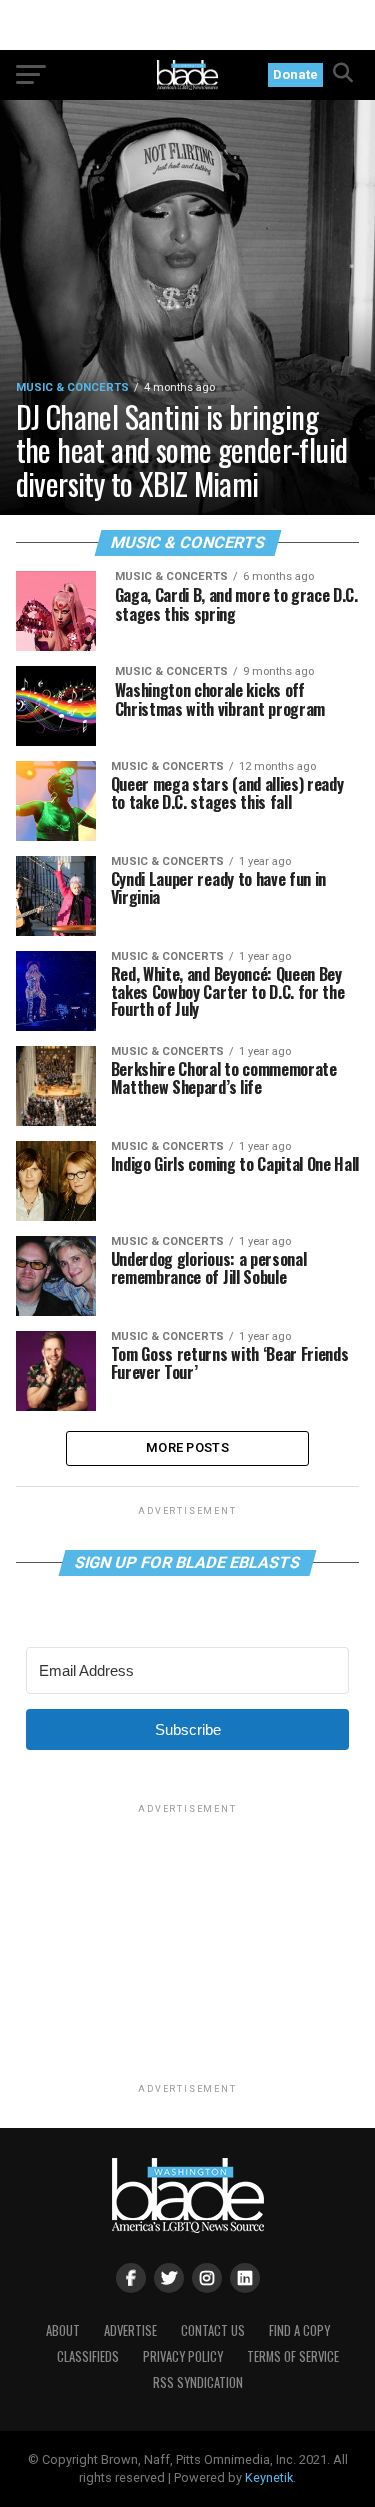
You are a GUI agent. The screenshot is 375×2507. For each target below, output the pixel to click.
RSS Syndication (198, 2382)
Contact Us (213, 2330)
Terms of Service (293, 2356)
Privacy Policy (183, 2356)
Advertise (130, 2330)
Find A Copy (299, 2330)
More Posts (187, 1447)
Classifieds (88, 2356)
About (63, 2330)
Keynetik (269, 2477)
